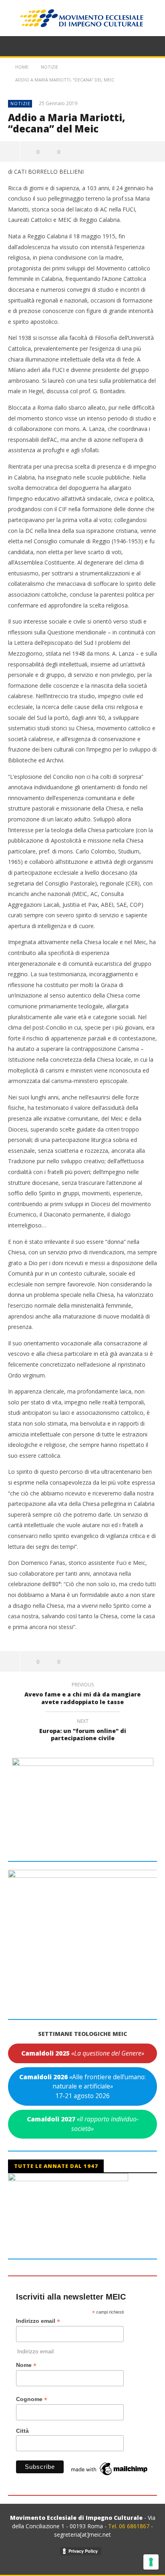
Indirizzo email (38, 2321)
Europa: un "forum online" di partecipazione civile (83, 1731)
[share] (10, 151)
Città (22, 2431)
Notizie (20, 103)
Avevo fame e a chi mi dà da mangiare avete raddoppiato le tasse (82, 1694)
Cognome (32, 2399)
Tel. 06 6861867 (130, 2526)
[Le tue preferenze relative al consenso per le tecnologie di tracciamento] (151, 2562)
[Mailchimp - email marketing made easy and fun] (110, 2468)
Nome (26, 2365)
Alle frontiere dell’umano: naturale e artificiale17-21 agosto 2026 (82, 2086)
